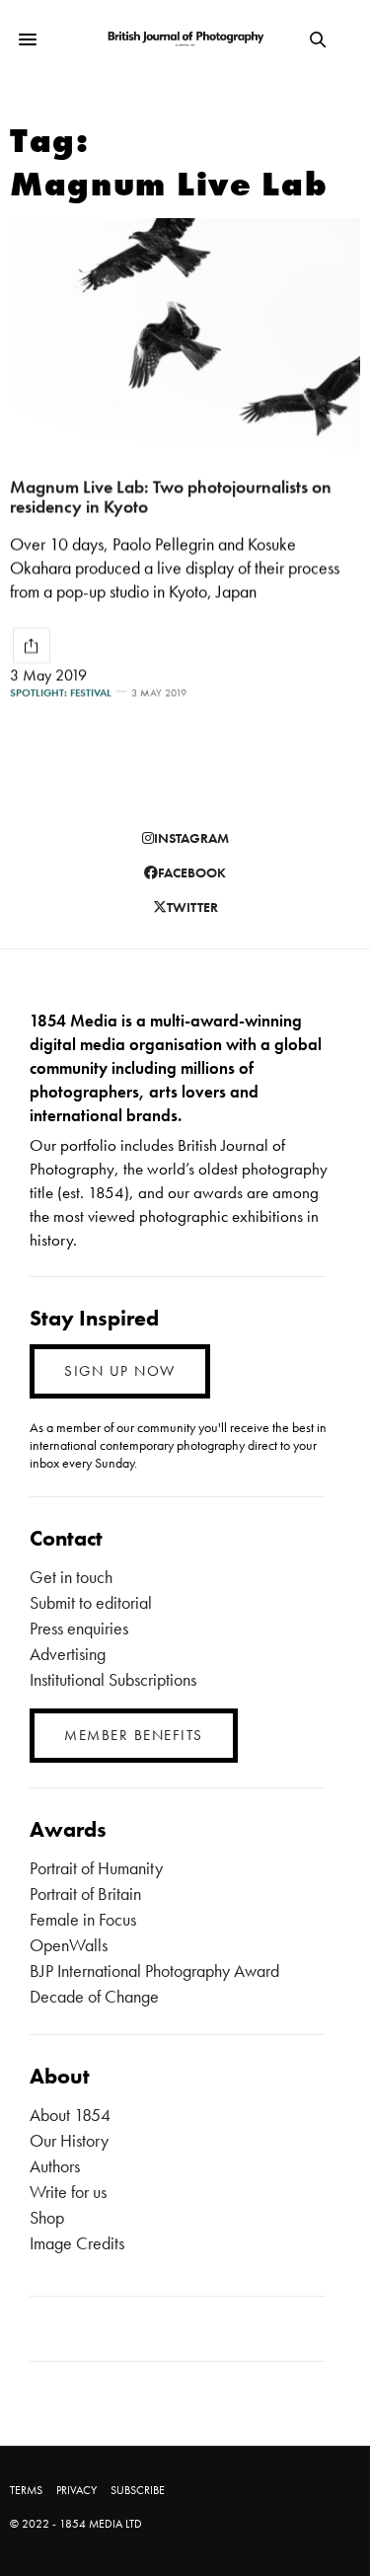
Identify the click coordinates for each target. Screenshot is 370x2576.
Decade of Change (94, 1996)
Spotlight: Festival (61, 692)
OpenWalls (69, 1945)
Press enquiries (79, 1628)
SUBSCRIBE (138, 2490)
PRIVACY (76, 2490)
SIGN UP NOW (120, 1371)
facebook (192, 872)
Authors (55, 2166)
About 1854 (70, 2115)
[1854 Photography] (185, 40)
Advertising (68, 1654)
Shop (47, 2217)
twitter (192, 907)
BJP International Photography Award (154, 1970)
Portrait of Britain (85, 1894)
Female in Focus (83, 1919)
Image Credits (77, 2243)
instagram (191, 838)
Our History (69, 2140)
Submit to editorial (91, 1602)
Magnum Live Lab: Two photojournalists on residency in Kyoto (171, 496)
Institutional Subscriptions (113, 1679)
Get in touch (71, 1577)
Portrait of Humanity (96, 1868)
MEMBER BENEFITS (134, 1735)
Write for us (68, 2192)
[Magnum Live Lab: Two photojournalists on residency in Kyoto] (185, 335)
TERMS (26, 2490)
